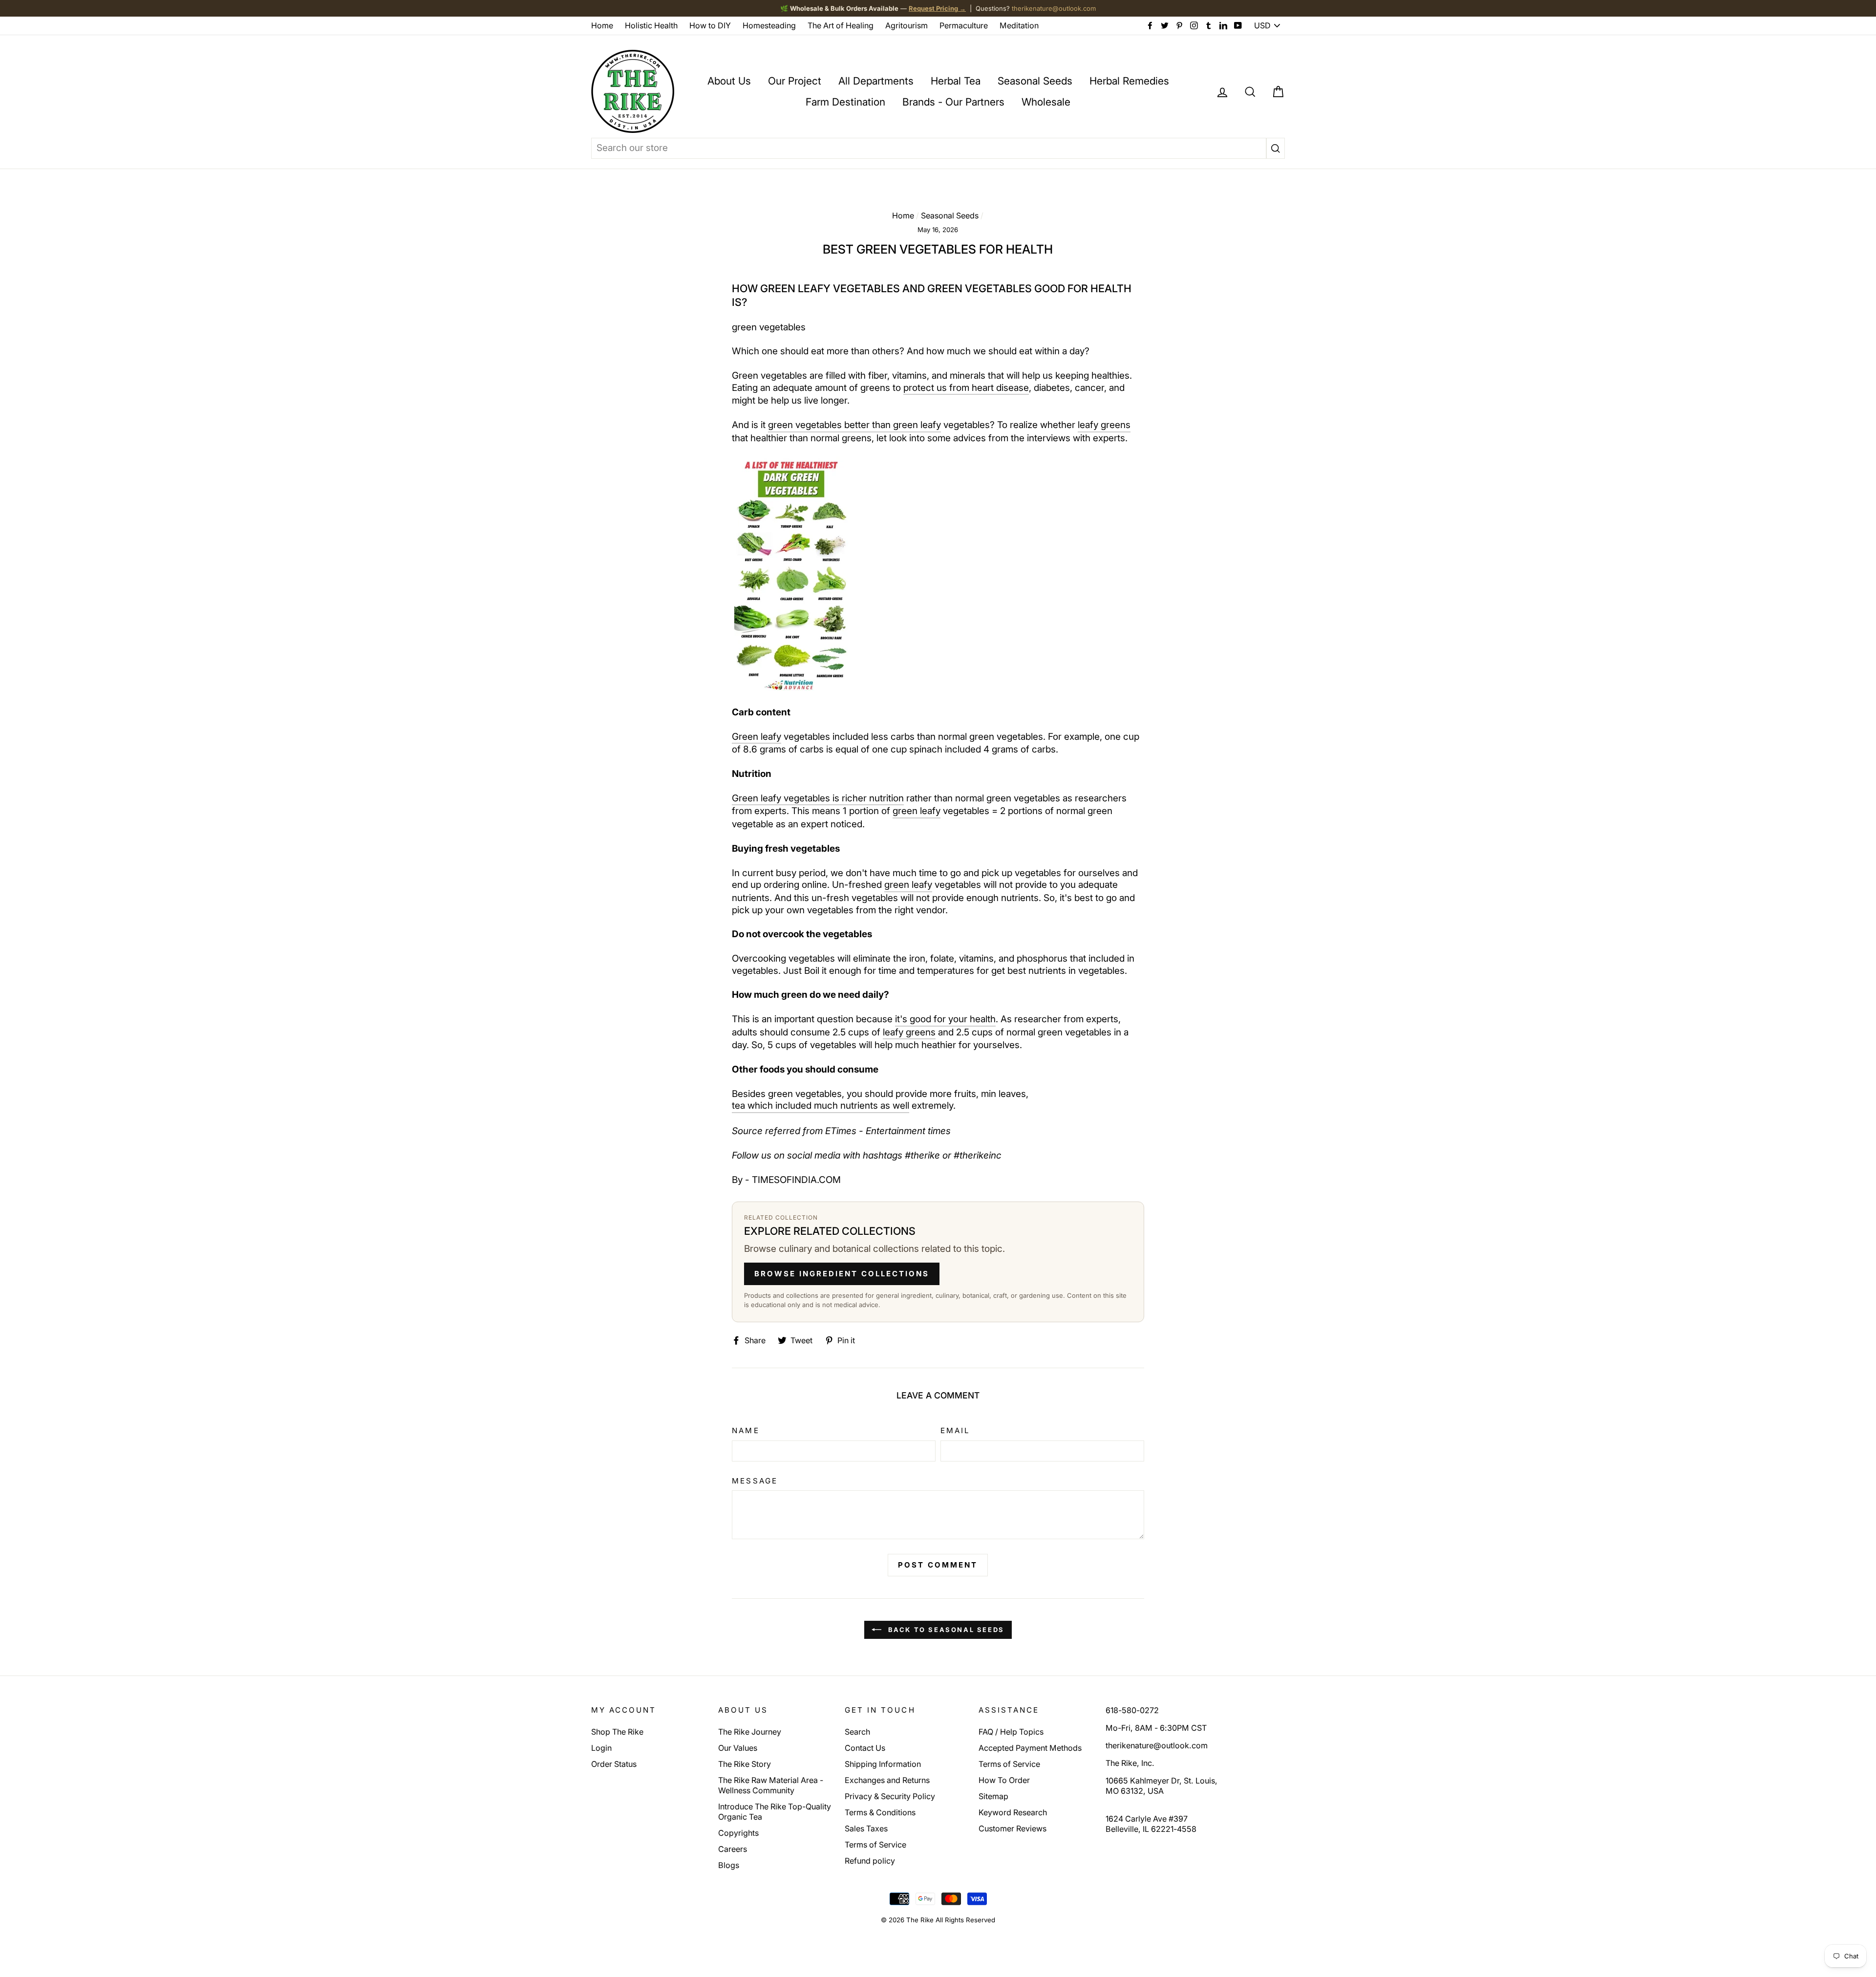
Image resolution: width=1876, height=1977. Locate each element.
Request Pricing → (937, 8)
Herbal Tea (956, 81)
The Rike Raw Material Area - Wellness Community (771, 1785)
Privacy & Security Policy (890, 1796)
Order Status (614, 1764)
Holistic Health (651, 25)
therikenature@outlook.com (1054, 8)
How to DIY (710, 25)
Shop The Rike (617, 1732)
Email (955, 1430)
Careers (733, 1849)
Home (602, 25)
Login (601, 1748)
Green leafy (757, 737)
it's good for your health (945, 1019)
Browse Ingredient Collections (842, 1274)
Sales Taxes (866, 1828)
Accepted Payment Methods (1030, 1748)
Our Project (795, 81)
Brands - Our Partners (953, 102)
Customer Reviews (1013, 1828)
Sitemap (993, 1796)
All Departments (876, 81)
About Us (729, 81)
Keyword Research (1013, 1812)
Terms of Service (875, 1845)
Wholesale (1046, 102)
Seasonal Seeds (1035, 81)
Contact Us (865, 1748)
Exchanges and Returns (887, 1780)
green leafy (917, 811)
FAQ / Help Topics (1011, 1732)
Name (746, 1430)
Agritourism (906, 25)
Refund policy (870, 1861)
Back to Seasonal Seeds (945, 1630)
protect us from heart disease (966, 388)
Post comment (938, 1565)
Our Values (738, 1748)
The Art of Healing (841, 25)
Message (755, 1481)
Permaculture (964, 25)
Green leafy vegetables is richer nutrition (818, 798)
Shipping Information (883, 1764)
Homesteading (769, 25)
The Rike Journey (750, 1732)
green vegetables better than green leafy (854, 425)
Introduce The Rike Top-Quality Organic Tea (775, 1812)
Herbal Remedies (1129, 81)
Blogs (729, 1865)
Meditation (1019, 25)
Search (857, 1732)
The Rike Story (745, 1764)
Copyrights (738, 1833)
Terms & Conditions (880, 1812)
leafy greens (1104, 425)
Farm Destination (845, 102)
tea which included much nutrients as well (821, 1106)
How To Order (1004, 1780)
